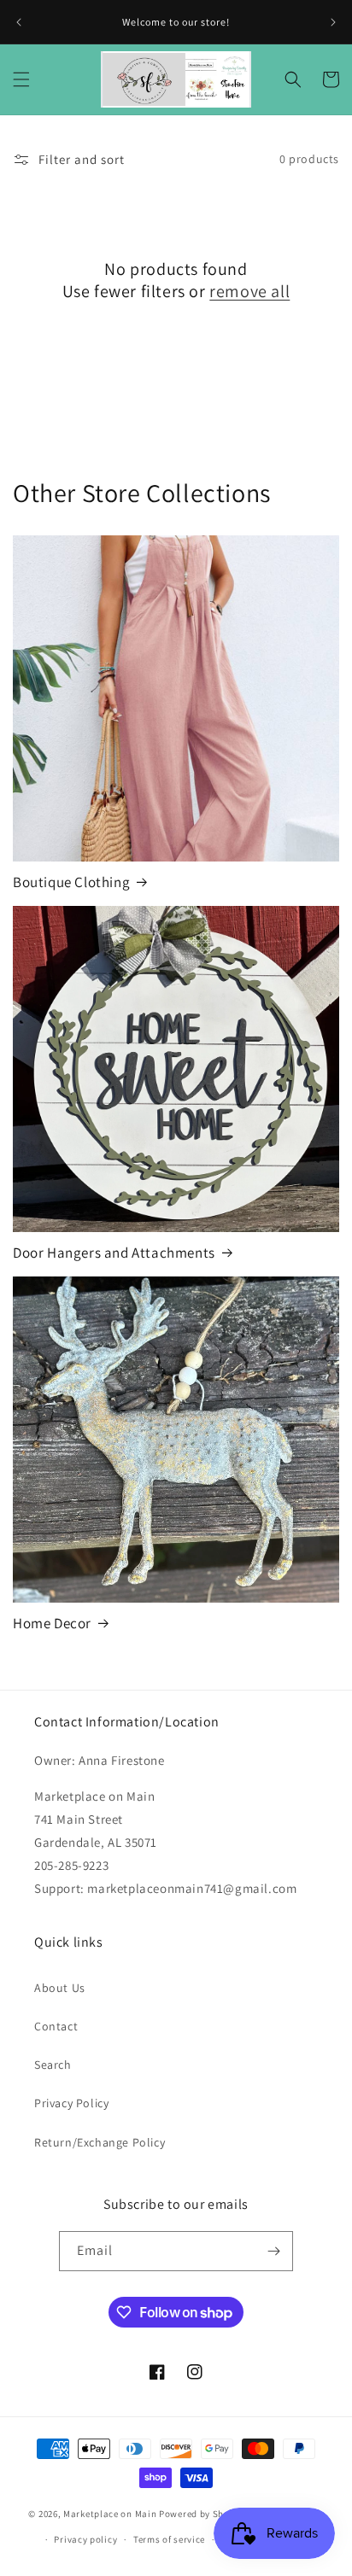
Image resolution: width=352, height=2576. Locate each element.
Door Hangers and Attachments (114, 1253)
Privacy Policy (71, 2103)
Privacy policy (85, 2539)
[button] (21, 79)
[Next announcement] (333, 22)
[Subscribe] (273, 2251)
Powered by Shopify (203, 2513)
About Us (60, 1988)
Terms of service (169, 2539)
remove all (249, 291)
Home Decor (52, 1623)
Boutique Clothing (71, 882)
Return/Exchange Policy (100, 2142)
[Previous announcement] (19, 22)
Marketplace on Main (110, 2513)
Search (53, 2065)
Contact (56, 2026)
